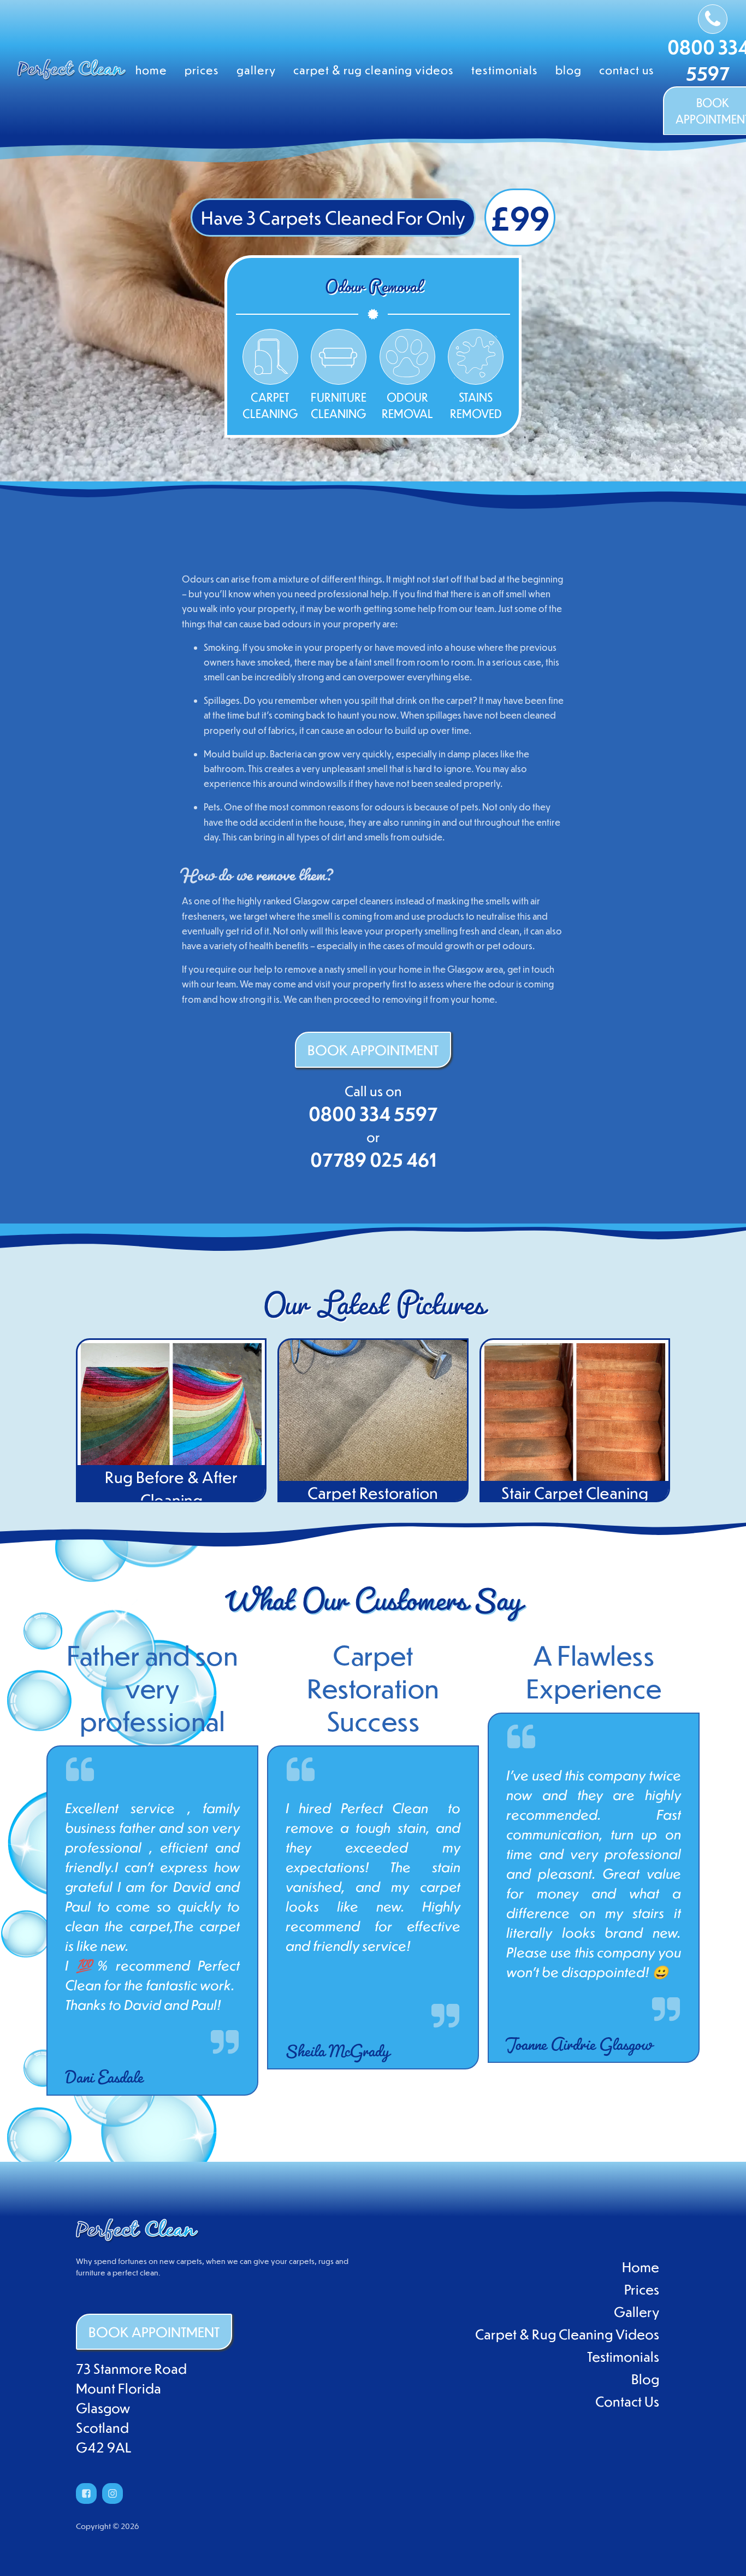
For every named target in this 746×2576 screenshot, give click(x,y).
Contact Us (627, 70)
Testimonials (505, 70)
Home (151, 70)
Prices (202, 70)
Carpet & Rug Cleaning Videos (374, 70)
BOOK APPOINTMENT (373, 1049)
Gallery (256, 70)
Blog (569, 70)
